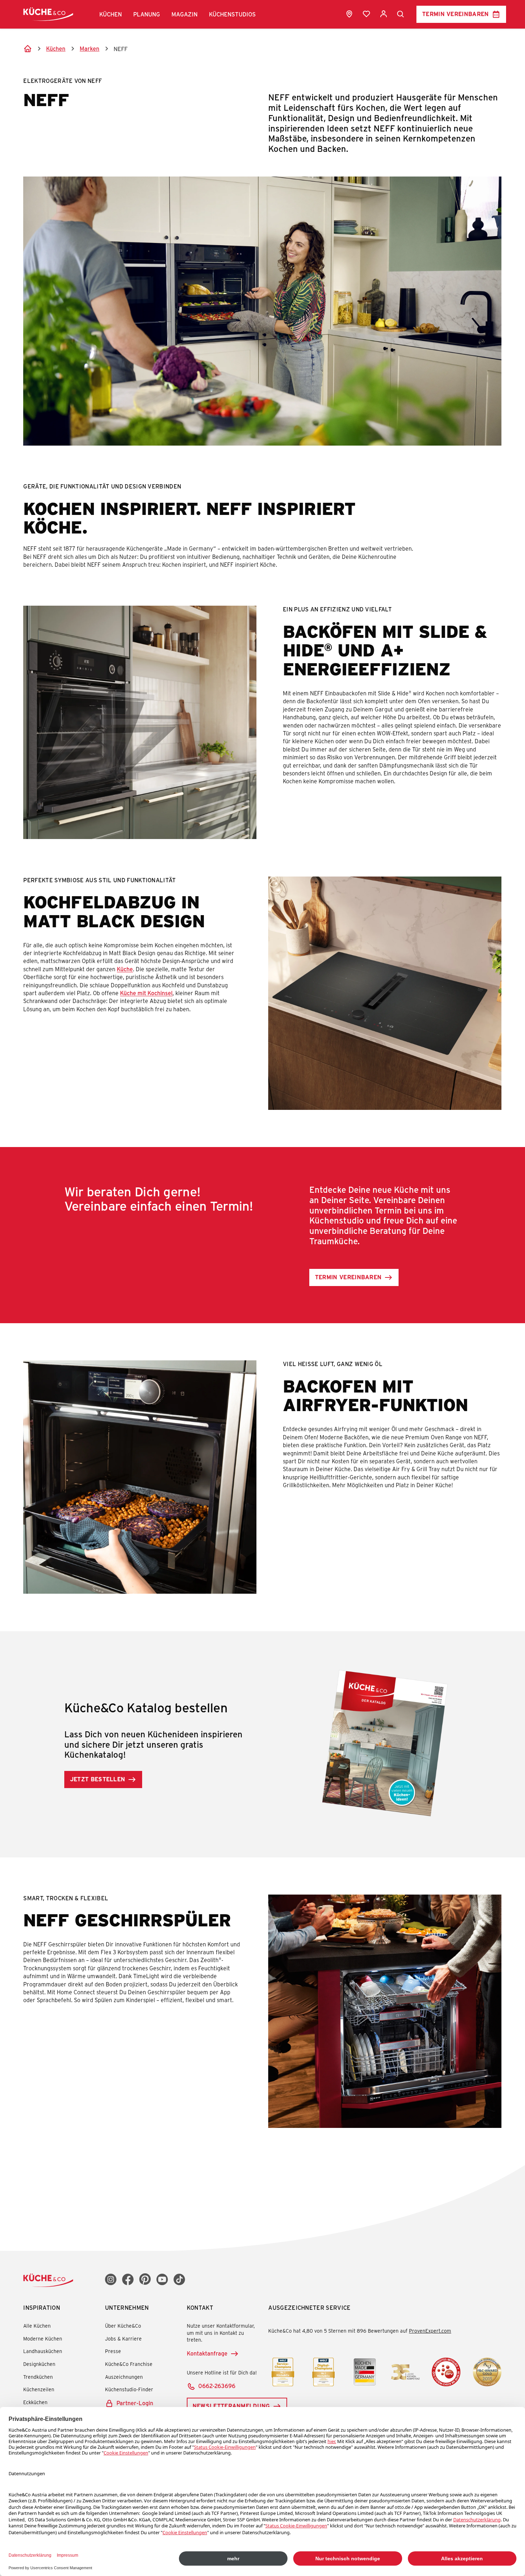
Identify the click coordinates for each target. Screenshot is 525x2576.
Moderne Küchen (43, 2339)
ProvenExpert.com (430, 2331)
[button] (111, 14)
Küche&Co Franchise (129, 2364)
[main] (262, 1097)
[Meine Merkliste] (366, 14)
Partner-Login (135, 2403)
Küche (125, 969)
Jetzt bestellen (98, 1779)
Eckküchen (35, 2402)
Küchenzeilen (39, 2389)
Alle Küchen (37, 2326)
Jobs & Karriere (123, 2339)
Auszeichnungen (124, 2377)
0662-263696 (217, 2386)
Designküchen (39, 2364)
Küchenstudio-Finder (129, 2389)
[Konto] (384, 14)
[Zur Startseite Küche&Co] (48, 14)
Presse (113, 2351)
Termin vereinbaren (456, 14)
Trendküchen (38, 2377)
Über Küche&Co (123, 2326)
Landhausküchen (43, 2351)
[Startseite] (27, 49)
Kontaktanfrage (207, 2353)
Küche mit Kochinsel (146, 993)
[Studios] (349, 14)
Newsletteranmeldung (231, 2406)
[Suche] (401, 14)
